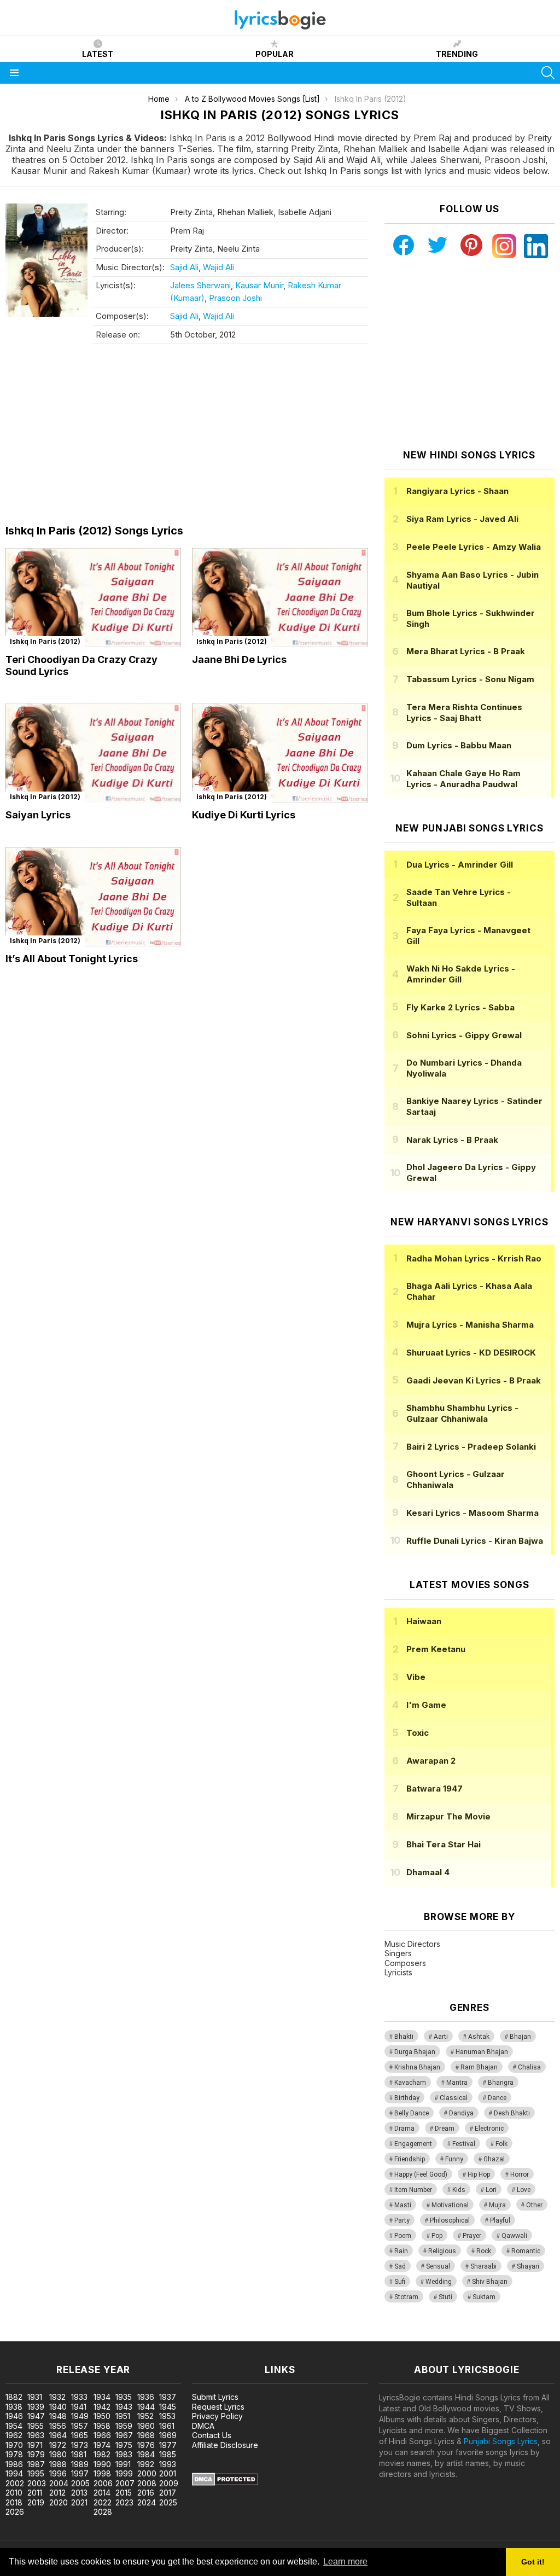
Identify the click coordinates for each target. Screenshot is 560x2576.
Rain (401, 2251)
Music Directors (412, 1944)
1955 (36, 2426)
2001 (168, 2473)
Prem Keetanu (436, 1649)
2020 (59, 2502)
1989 (80, 2464)
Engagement (413, 2144)
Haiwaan (424, 1621)
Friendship (410, 2159)
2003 (37, 2483)
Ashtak (479, 2037)
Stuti (445, 2297)
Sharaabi (483, 2266)
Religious (442, 2251)
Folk (501, 2144)
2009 (169, 2483)
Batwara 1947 (434, 1789)
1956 (58, 2426)
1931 (35, 2397)
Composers (405, 1963)
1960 (146, 2426)
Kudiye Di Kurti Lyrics (244, 815)
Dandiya (461, 2113)
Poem (403, 2236)
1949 (80, 2416)
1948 (58, 2416)
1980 (58, 2454)
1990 (102, 2464)
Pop (437, 2236)
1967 (124, 2435)
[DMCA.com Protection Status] (225, 2483)
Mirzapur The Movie (448, 1816)
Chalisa (529, 2067)
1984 (146, 2454)
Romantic (526, 2251)
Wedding (439, 2282)
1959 (124, 2426)
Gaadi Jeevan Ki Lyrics (474, 1380)
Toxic (418, 1733)
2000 (147, 2473)
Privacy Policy (217, 2416)
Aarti (441, 2037)
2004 (59, 2483)
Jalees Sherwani (200, 285)
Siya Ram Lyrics (462, 519)
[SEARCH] (548, 73)
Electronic (489, 2129)
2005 (80, 2483)
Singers (398, 1953)
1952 (145, 2416)
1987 (36, 2464)
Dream (445, 2129)
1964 (58, 2435)
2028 (103, 2512)
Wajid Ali (218, 267)
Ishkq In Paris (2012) (45, 641)
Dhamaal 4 (428, 1872)
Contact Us (212, 2435)
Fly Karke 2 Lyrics (460, 1007)
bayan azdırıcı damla (101, 2336)
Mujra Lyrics (470, 1325)
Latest (98, 54)
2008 (147, 2483)
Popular (275, 54)
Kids (459, 2190)
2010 (14, 2493)
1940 (58, 2407)
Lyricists (398, 1972)
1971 (35, 2445)
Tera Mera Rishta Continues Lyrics (464, 713)
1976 (146, 2445)
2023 (124, 2502)
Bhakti (404, 2037)
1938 (14, 2407)
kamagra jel (193, 2336)
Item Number (413, 2190)
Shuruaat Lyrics (471, 1353)
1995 (36, 2473)
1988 (58, 2464)
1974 (102, 2445)
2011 (35, 2493)
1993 (168, 2464)
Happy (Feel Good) (421, 2174)
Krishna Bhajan (417, 2067)
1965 (80, 2435)
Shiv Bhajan (490, 2282)
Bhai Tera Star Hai (444, 1844)
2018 (14, 2502)
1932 (57, 2397)
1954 (14, 2426)
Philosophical (450, 2220)
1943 (124, 2407)
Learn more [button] (345, 2562)
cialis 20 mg (21, 2336)
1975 (124, 2445)
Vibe (416, 1677)
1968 (146, 2435)
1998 (102, 2473)
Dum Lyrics (459, 745)
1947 (36, 2416)
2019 (36, 2502)
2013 (79, 2493)
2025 (168, 2502)
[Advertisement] (187, 437)
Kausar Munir (259, 285)
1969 (168, 2435)
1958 (102, 2426)
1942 (102, 2407)
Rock (484, 2251)
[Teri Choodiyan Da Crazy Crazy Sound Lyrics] (93, 598)
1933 (79, 2397)
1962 (14, 2435)
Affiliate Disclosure (225, 2445)
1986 (14, 2464)
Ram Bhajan (479, 2067)
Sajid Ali (184, 267)
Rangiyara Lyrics (457, 491)
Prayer (472, 2236)
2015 (124, 2493)
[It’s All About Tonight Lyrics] (93, 897)
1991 (123, 2464)
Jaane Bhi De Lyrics (239, 659)
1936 (146, 2397)
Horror (520, 2174)
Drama (404, 2129)
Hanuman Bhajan (482, 2052)
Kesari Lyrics (472, 1513)
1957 (80, 2426)
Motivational (450, 2205)
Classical (454, 2098)
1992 (146, 2464)
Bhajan (520, 2037)
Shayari (528, 2266)
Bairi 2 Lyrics (471, 1447)
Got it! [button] (533, 2562)
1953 (167, 2416)
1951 (123, 2416)
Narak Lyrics (452, 1140)
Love (524, 2190)
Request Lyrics (218, 2407)
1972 (58, 2445)
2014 (102, 2493)
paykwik (155, 2336)
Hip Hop (479, 2174)
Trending (457, 54)
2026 (15, 2512)
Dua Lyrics (460, 865)
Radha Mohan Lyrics (474, 1258)
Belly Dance (412, 2113)
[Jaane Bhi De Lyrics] (280, 598)
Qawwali (514, 2236)
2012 (57, 2493)
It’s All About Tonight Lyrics (72, 959)
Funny (454, 2159)
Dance (497, 2098)
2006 (103, 2483)
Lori (491, 2190)
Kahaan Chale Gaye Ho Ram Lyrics (463, 779)
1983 (124, 2454)
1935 (124, 2397)
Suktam (484, 2297)
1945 (168, 2407)
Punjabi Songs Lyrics (501, 2441)
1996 (58, 2473)
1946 (14, 2416)
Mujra (497, 2205)
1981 (79, 2454)
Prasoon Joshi (235, 298)
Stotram (406, 2297)
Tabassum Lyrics (470, 679)
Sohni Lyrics (464, 1035)
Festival (464, 2144)
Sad (400, 2266)
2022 (103, 2502)
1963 (36, 2435)
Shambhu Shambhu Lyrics (462, 1413)
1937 (168, 2397)
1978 (14, 2454)
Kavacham (410, 2083)
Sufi (400, 2282)
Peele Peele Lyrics (474, 547)
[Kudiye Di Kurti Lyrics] (280, 753)
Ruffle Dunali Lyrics (475, 1541)
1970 (14, 2445)
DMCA (203, 2426)
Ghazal (494, 2159)
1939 (36, 2407)
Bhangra (501, 2083)
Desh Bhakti (512, 2113)
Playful (500, 2220)
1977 (168, 2445)
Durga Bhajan (415, 2052)
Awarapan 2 (431, 1761)
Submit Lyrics (215, 2397)
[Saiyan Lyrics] (93, 753)
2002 (15, 2483)
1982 (102, 2454)
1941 (79, 2407)
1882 (14, 2397)
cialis (53, 2336)
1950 (102, 2416)
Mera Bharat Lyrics (466, 651)
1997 (80, 2473)
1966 (102, 2435)
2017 (168, 2493)
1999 (124, 2473)
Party (402, 2220)
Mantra (457, 2083)
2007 (125, 2483)
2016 (146, 2493)
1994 (14, 2473)
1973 (80, 2445)
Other (534, 2205)
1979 (36, 2454)
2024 (147, 2502)
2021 (79, 2502)
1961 (167, 2426)
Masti (403, 2205)
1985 (168, 2454)
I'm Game (426, 1705)
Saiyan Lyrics (38, 815)
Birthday (407, 2098)
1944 (146, 2407)
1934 (102, 2397)
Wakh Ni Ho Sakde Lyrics (461, 974)
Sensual (438, 2266)
